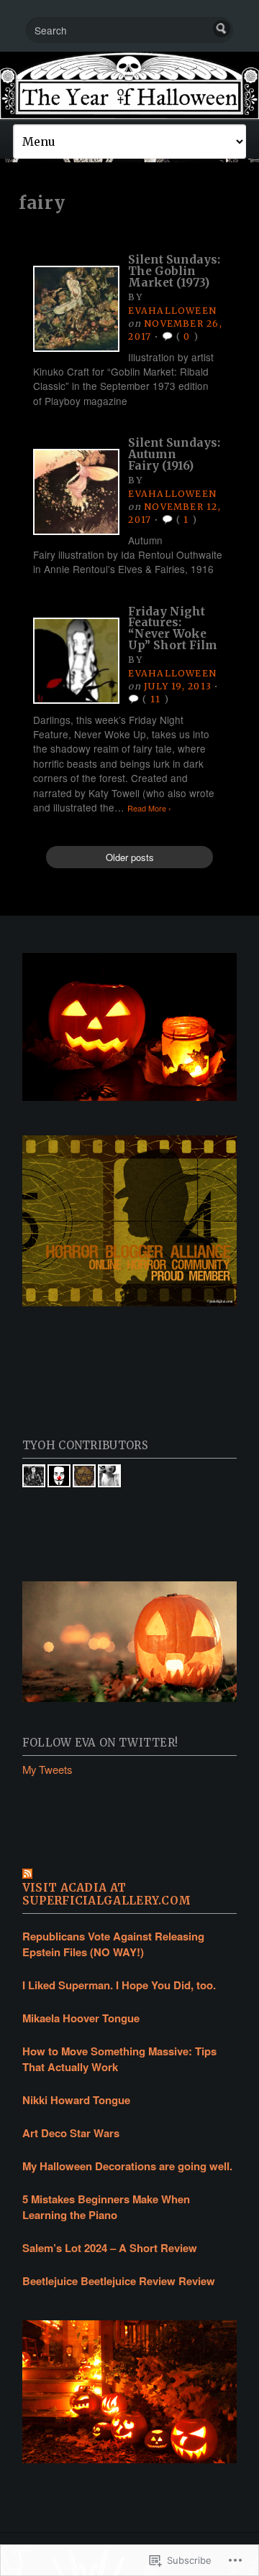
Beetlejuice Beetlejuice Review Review (119, 2281)
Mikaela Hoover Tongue (81, 2018)
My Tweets (47, 1769)
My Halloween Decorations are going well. (127, 2166)
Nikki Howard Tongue (76, 2100)
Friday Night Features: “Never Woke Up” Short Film (173, 628)
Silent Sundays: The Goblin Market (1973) (174, 271)
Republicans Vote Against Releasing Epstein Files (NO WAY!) (113, 1944)
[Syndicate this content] (129, 1875)
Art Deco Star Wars (71, 2133)
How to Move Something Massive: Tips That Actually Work (119, 2059)
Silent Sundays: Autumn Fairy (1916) (174, 454)
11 (155, 699)
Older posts (130, 857)
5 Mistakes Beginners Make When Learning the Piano (106, 2207)
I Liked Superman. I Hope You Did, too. (119, 1985)
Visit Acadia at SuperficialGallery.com (107, 1894)
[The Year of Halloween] (129, 85)
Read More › (149, 808)
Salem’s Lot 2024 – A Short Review (110, 2248)
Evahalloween (172, 311)
